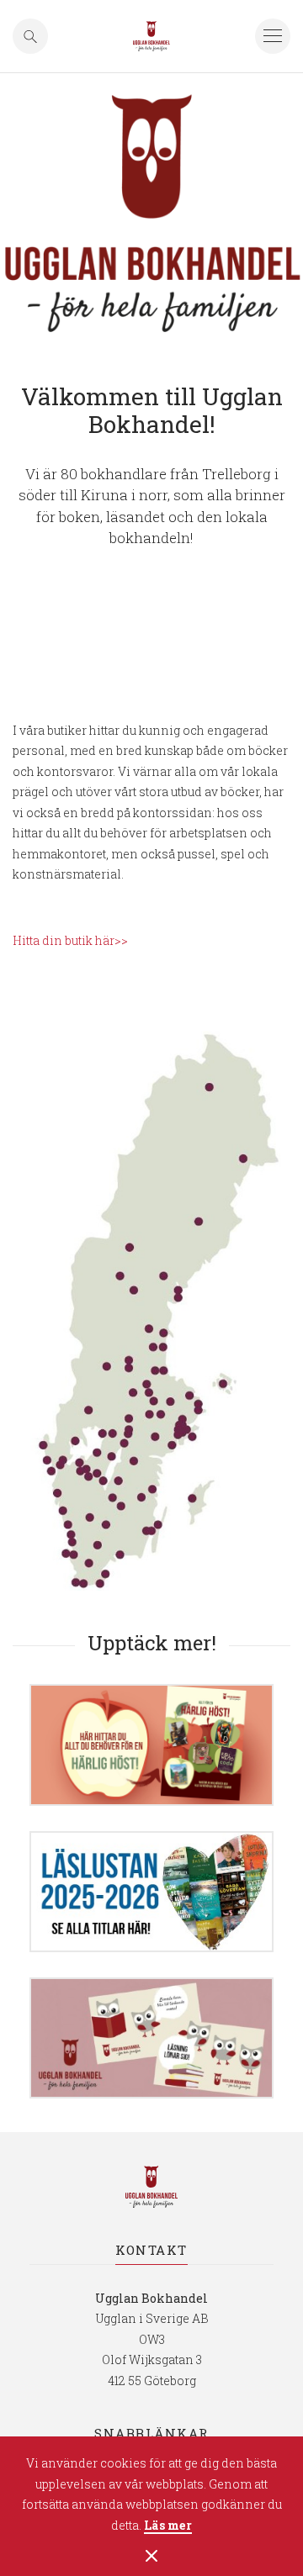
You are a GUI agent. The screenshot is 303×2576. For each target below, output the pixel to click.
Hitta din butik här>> (70, 940)
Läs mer (168, 2526)
